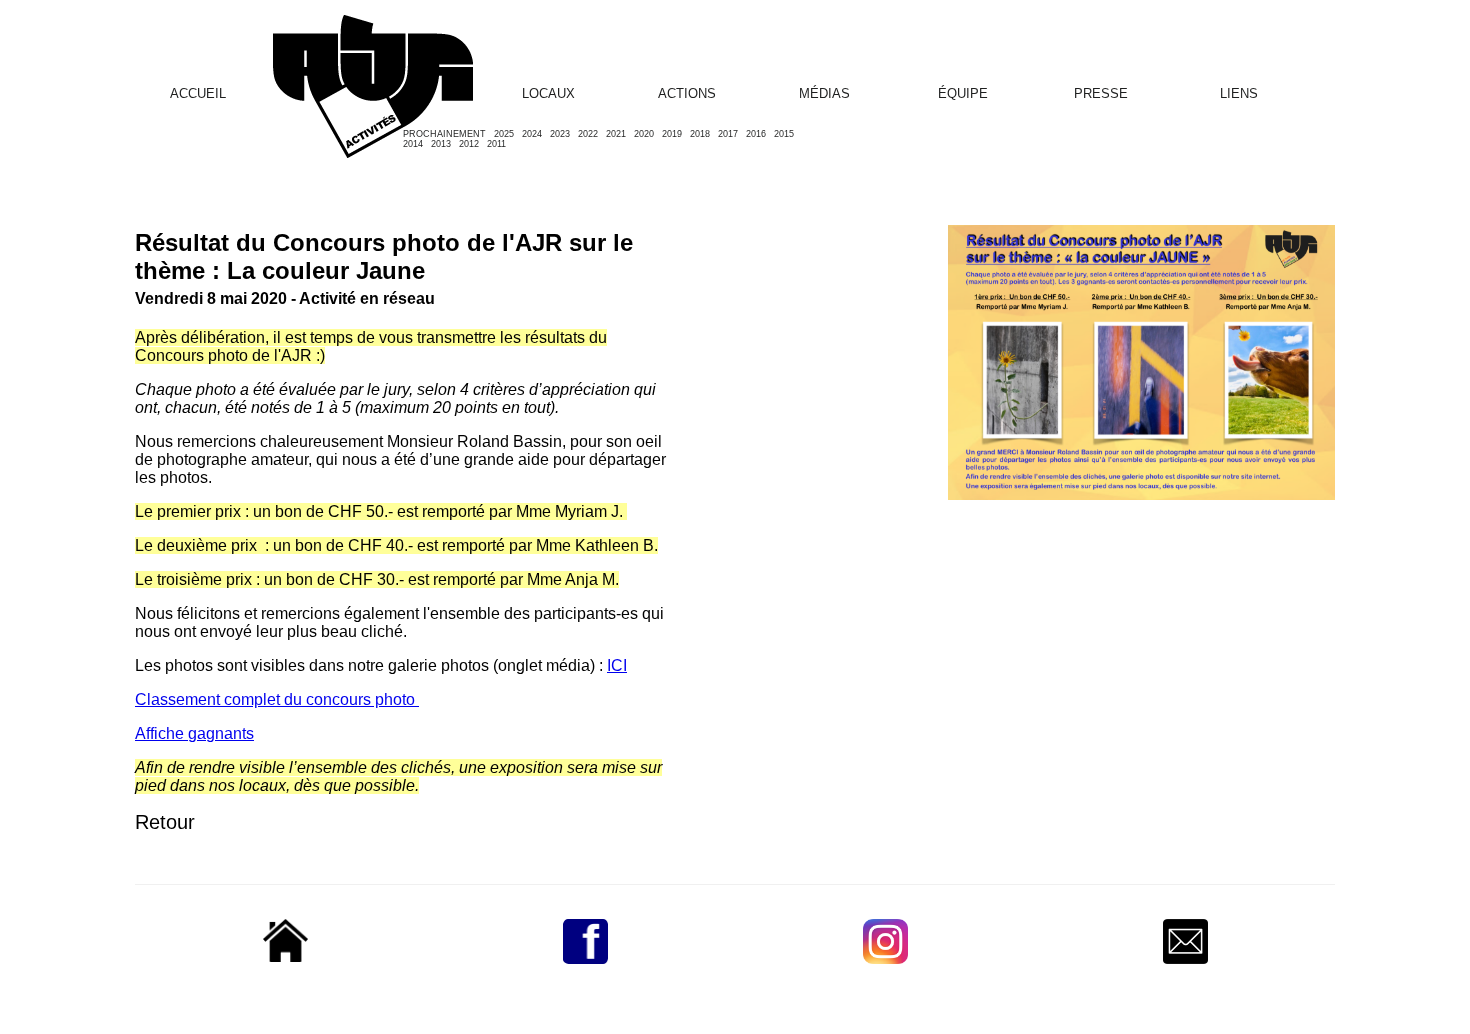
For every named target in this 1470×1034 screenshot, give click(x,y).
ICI (617, 665)
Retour (165, 822)
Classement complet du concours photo (277, 699)
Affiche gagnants (194, 733)
